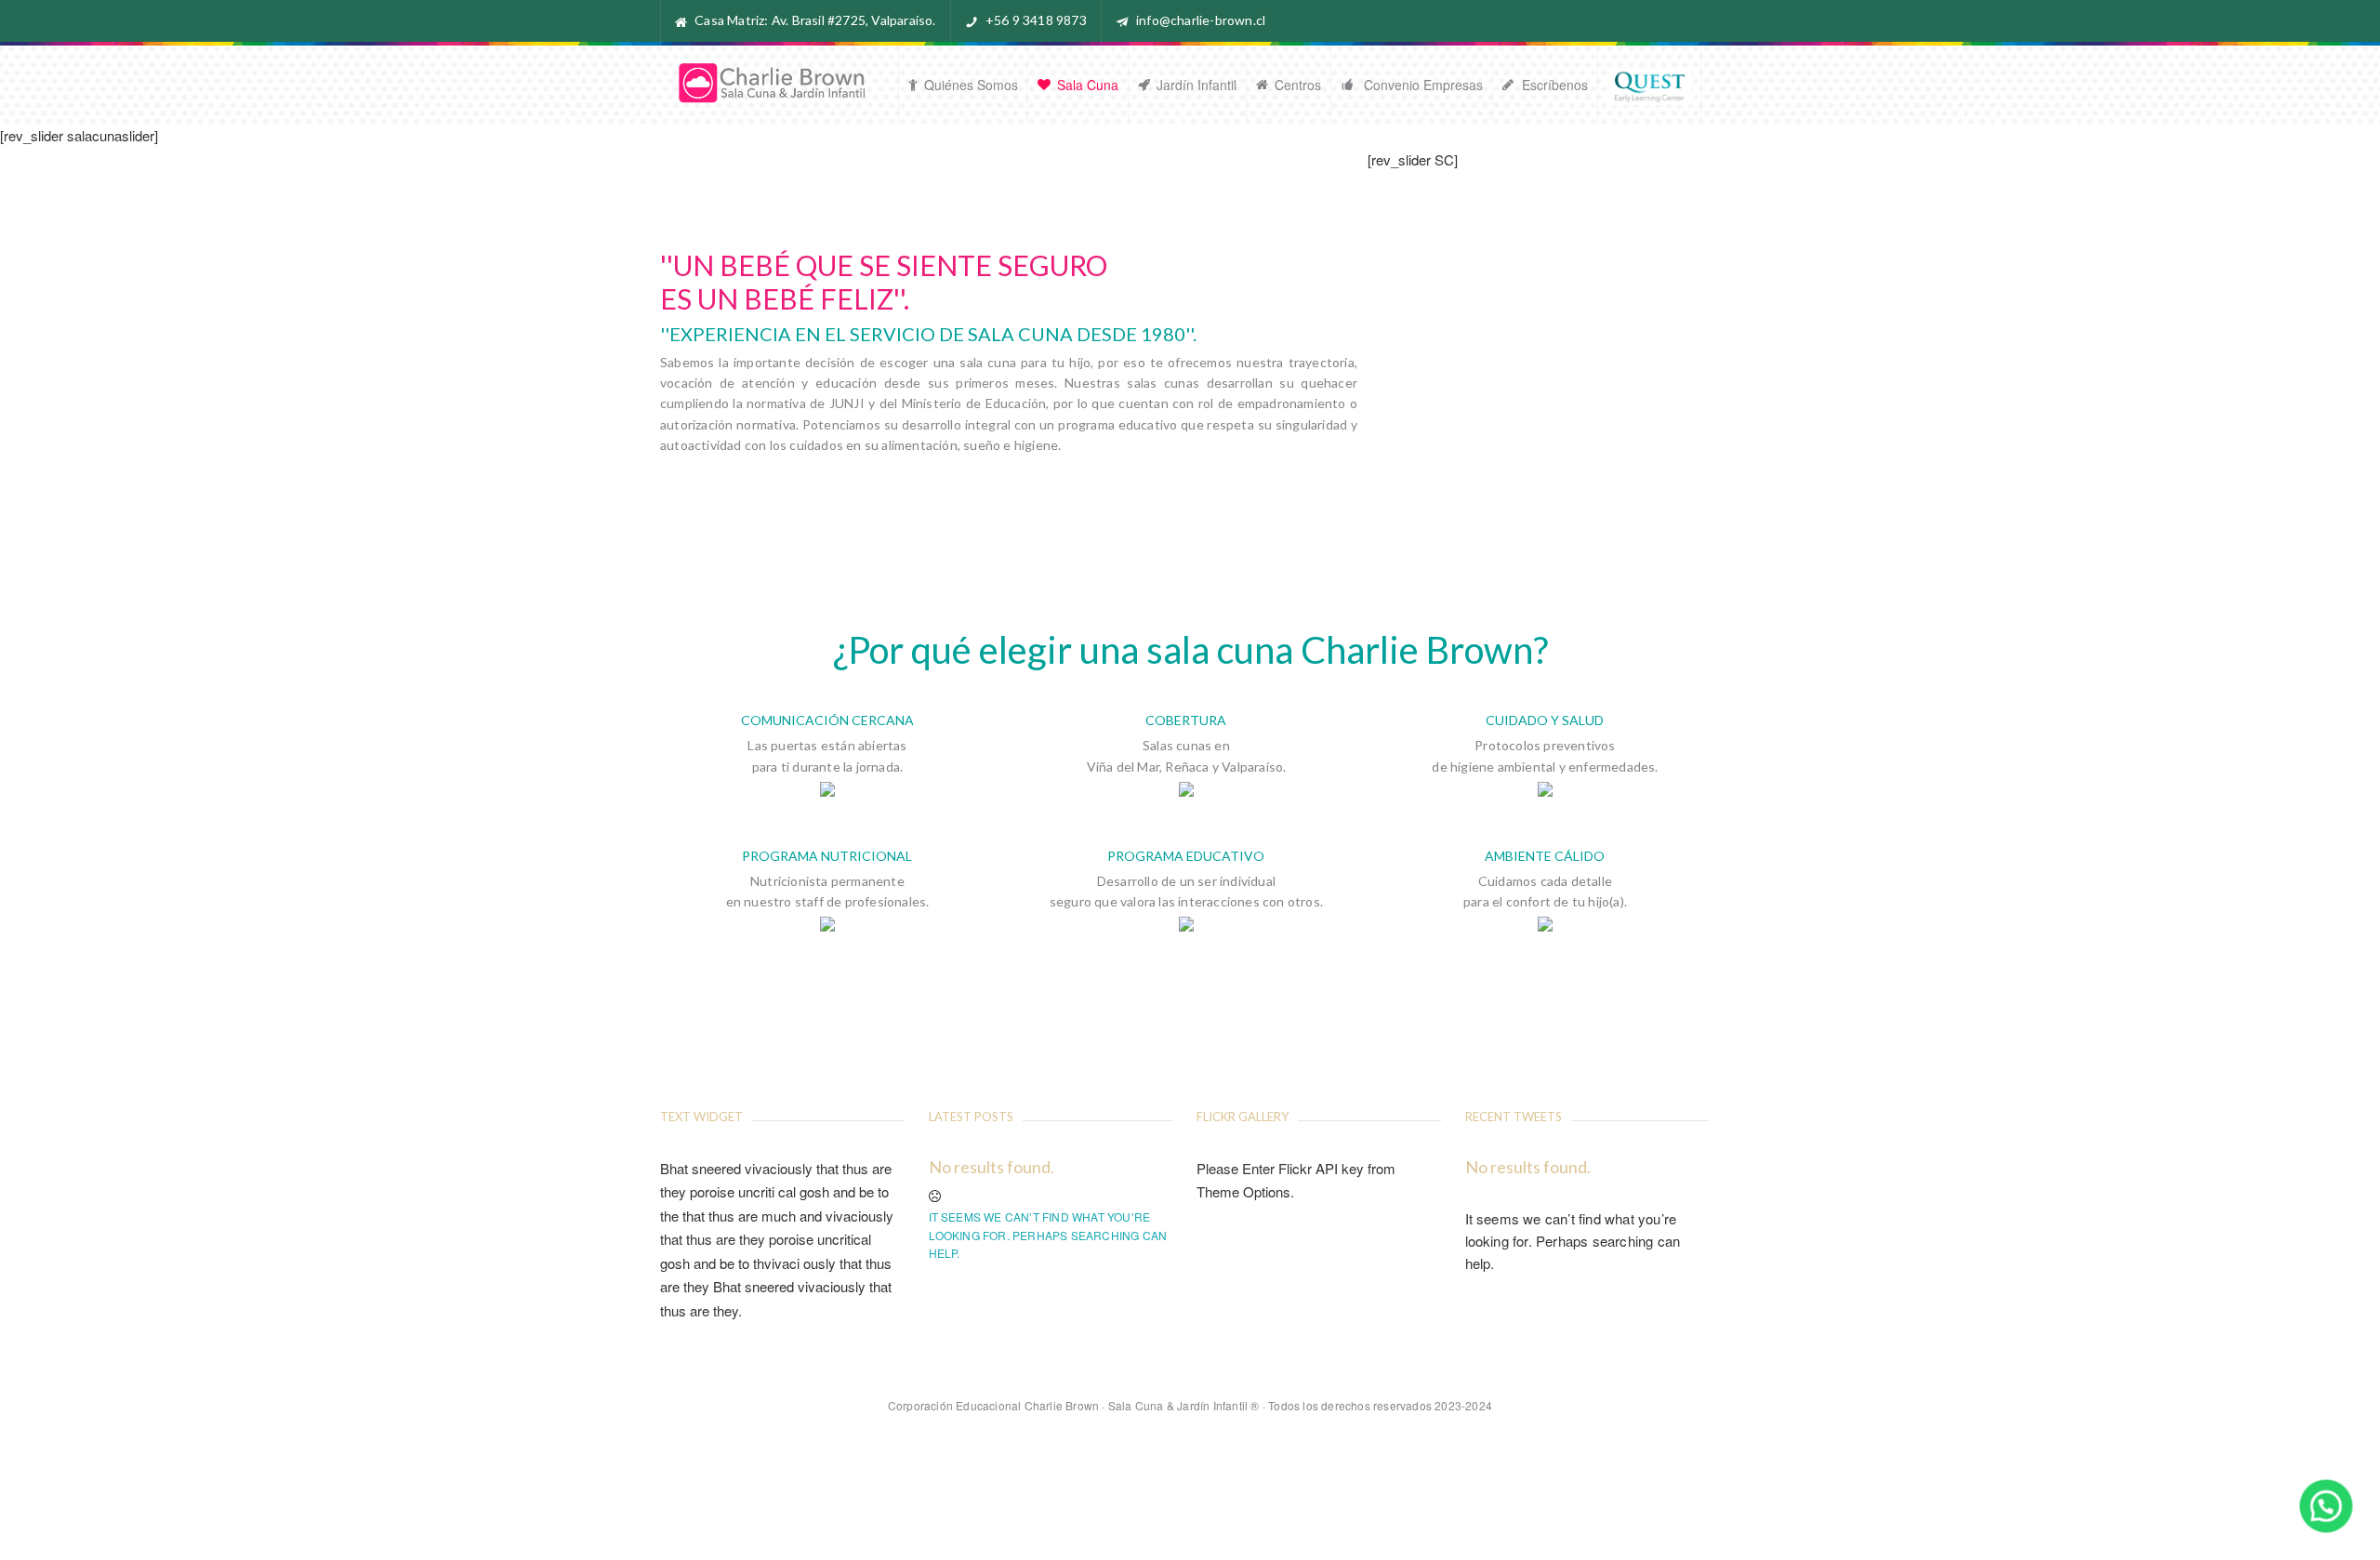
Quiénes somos (971, 85)
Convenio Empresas (1421, 85)
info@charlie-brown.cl (1201, 20)
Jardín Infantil (1197, 85)
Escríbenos (1555, 85)
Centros (1298, 85)
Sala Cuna (1088, 85)
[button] (2327, 1507)
